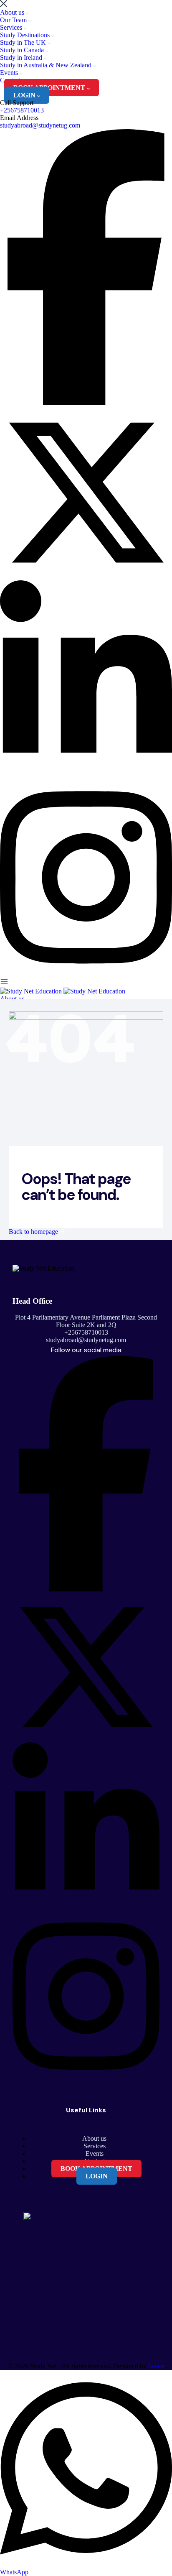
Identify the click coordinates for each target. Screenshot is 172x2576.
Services (12, 27)
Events (10, 73)
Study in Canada (23, 50)
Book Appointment (50, 88)
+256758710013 (22, 110)
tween (156, 2366)
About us (13, 12)
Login (25, 95)
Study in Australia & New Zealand (47, 65)
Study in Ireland (22, 57)
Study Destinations (26, 35)
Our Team (14, 20)
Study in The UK (24, 42)
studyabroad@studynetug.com (40, 125)
